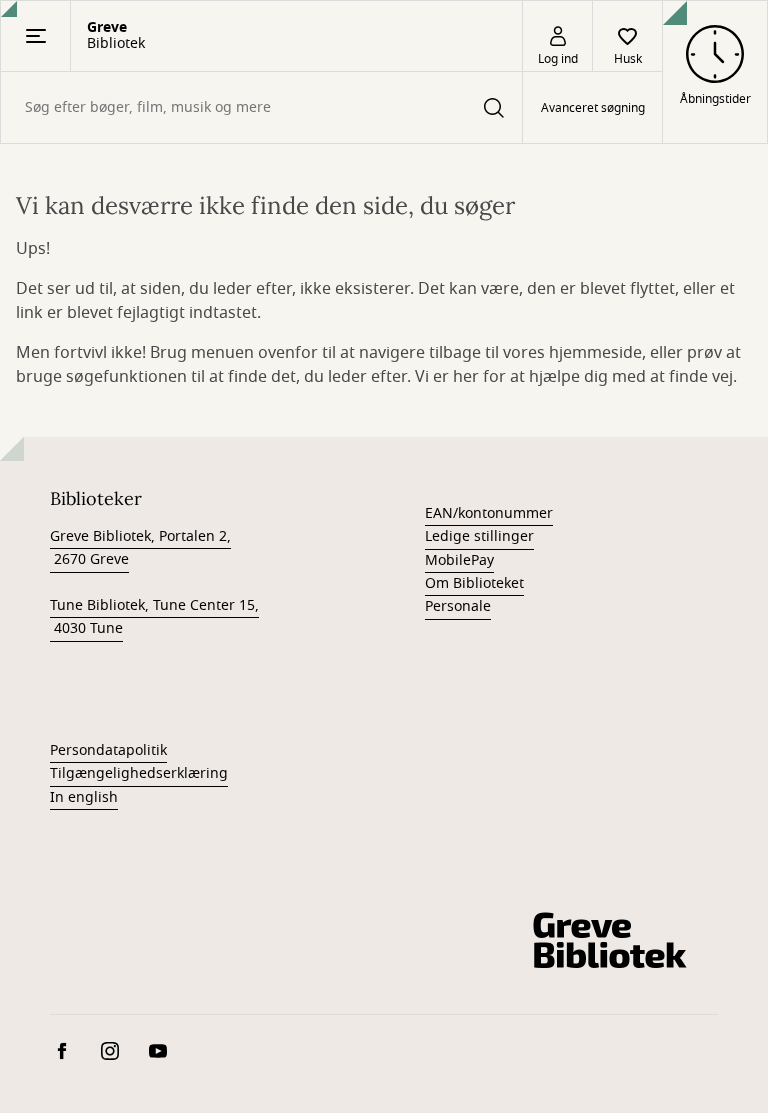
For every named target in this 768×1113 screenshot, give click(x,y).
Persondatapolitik (108, 750)
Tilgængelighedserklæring (139, 773)
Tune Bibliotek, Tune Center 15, (154, 605)
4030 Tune (86, 628)
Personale (458, 606)
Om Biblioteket (474, 583)
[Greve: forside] (608, 940)
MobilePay (459, 560)
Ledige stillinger (479, 536)
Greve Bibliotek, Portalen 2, (140, 536)
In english (84, 797)
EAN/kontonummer (489, 513)
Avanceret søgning (593, 108)
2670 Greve (89, 559)
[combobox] (261, 107)
